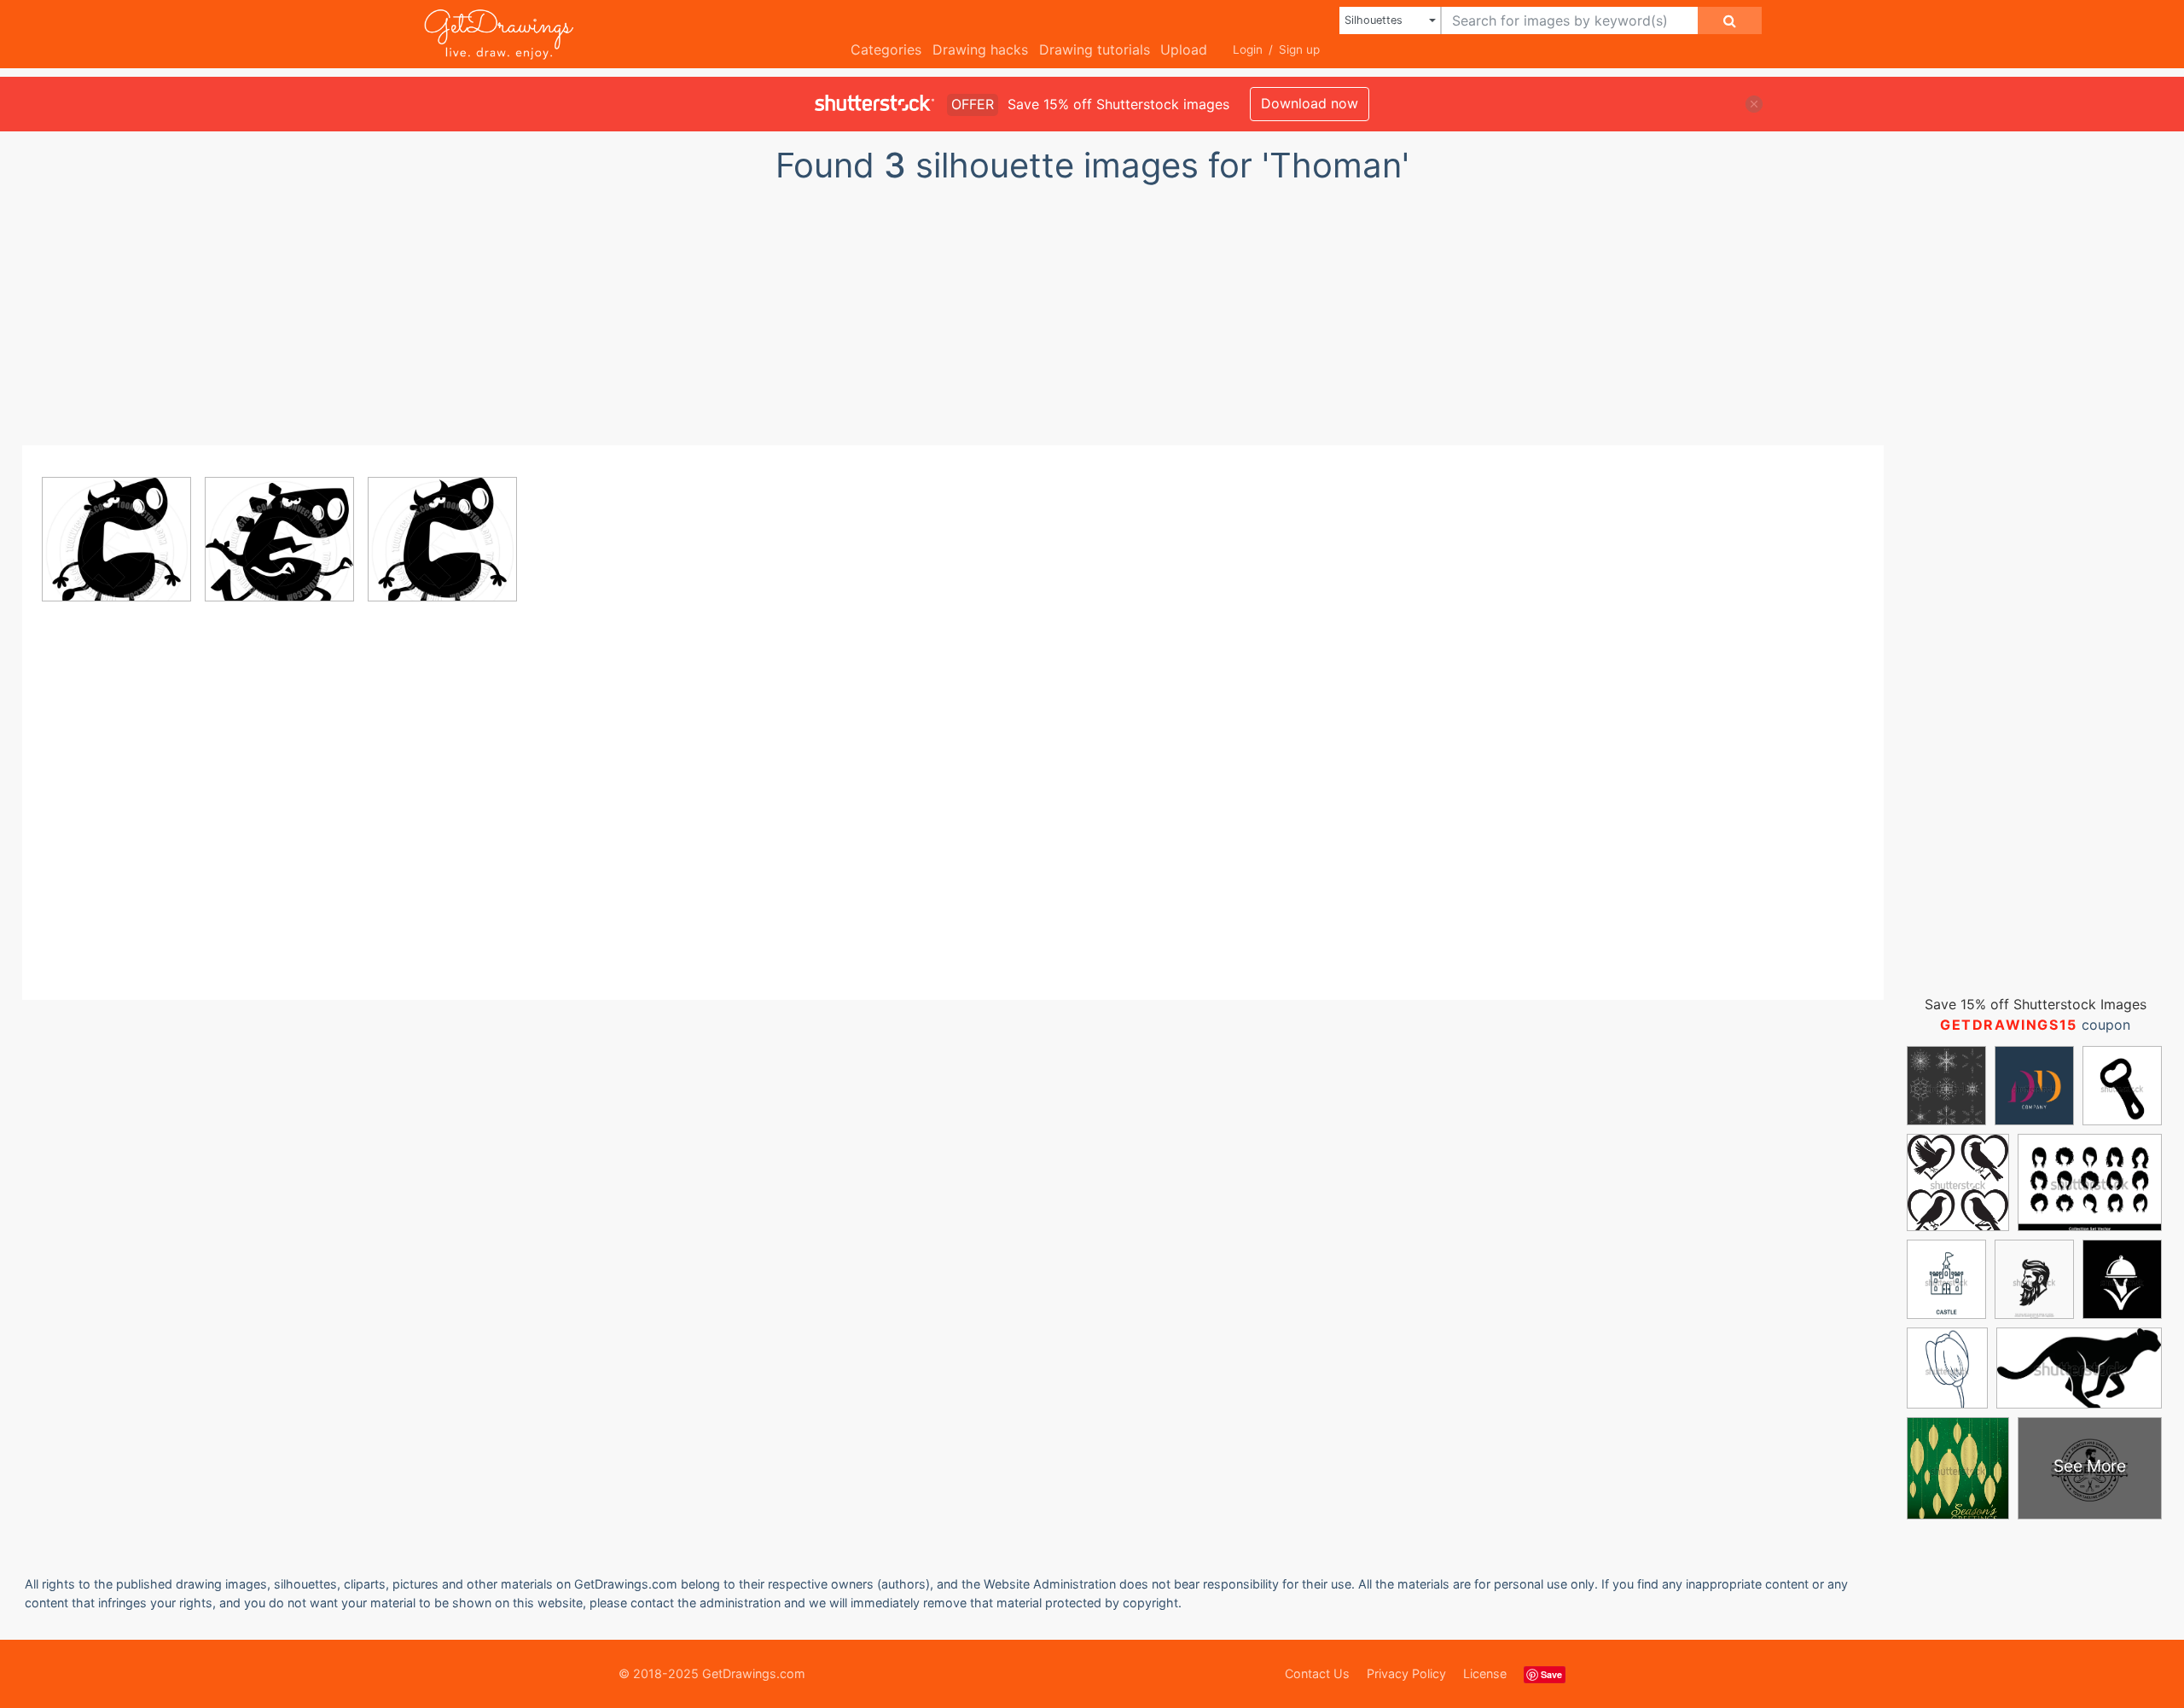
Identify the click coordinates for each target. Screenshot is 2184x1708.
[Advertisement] (1092, 310)
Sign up (1299, 49)
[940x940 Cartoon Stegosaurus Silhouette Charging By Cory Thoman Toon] (279, 552)
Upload (1184, 49)
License (1485, 1673)
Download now (1310, 103)
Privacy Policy (1406, 1673)
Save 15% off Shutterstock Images (2036, 1004)
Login (1248, 49)
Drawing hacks (980, 49)
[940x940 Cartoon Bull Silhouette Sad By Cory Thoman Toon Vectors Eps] (116, 552)
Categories (886, 49)
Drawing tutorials (1095, 49)
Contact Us (1317, 1673)
